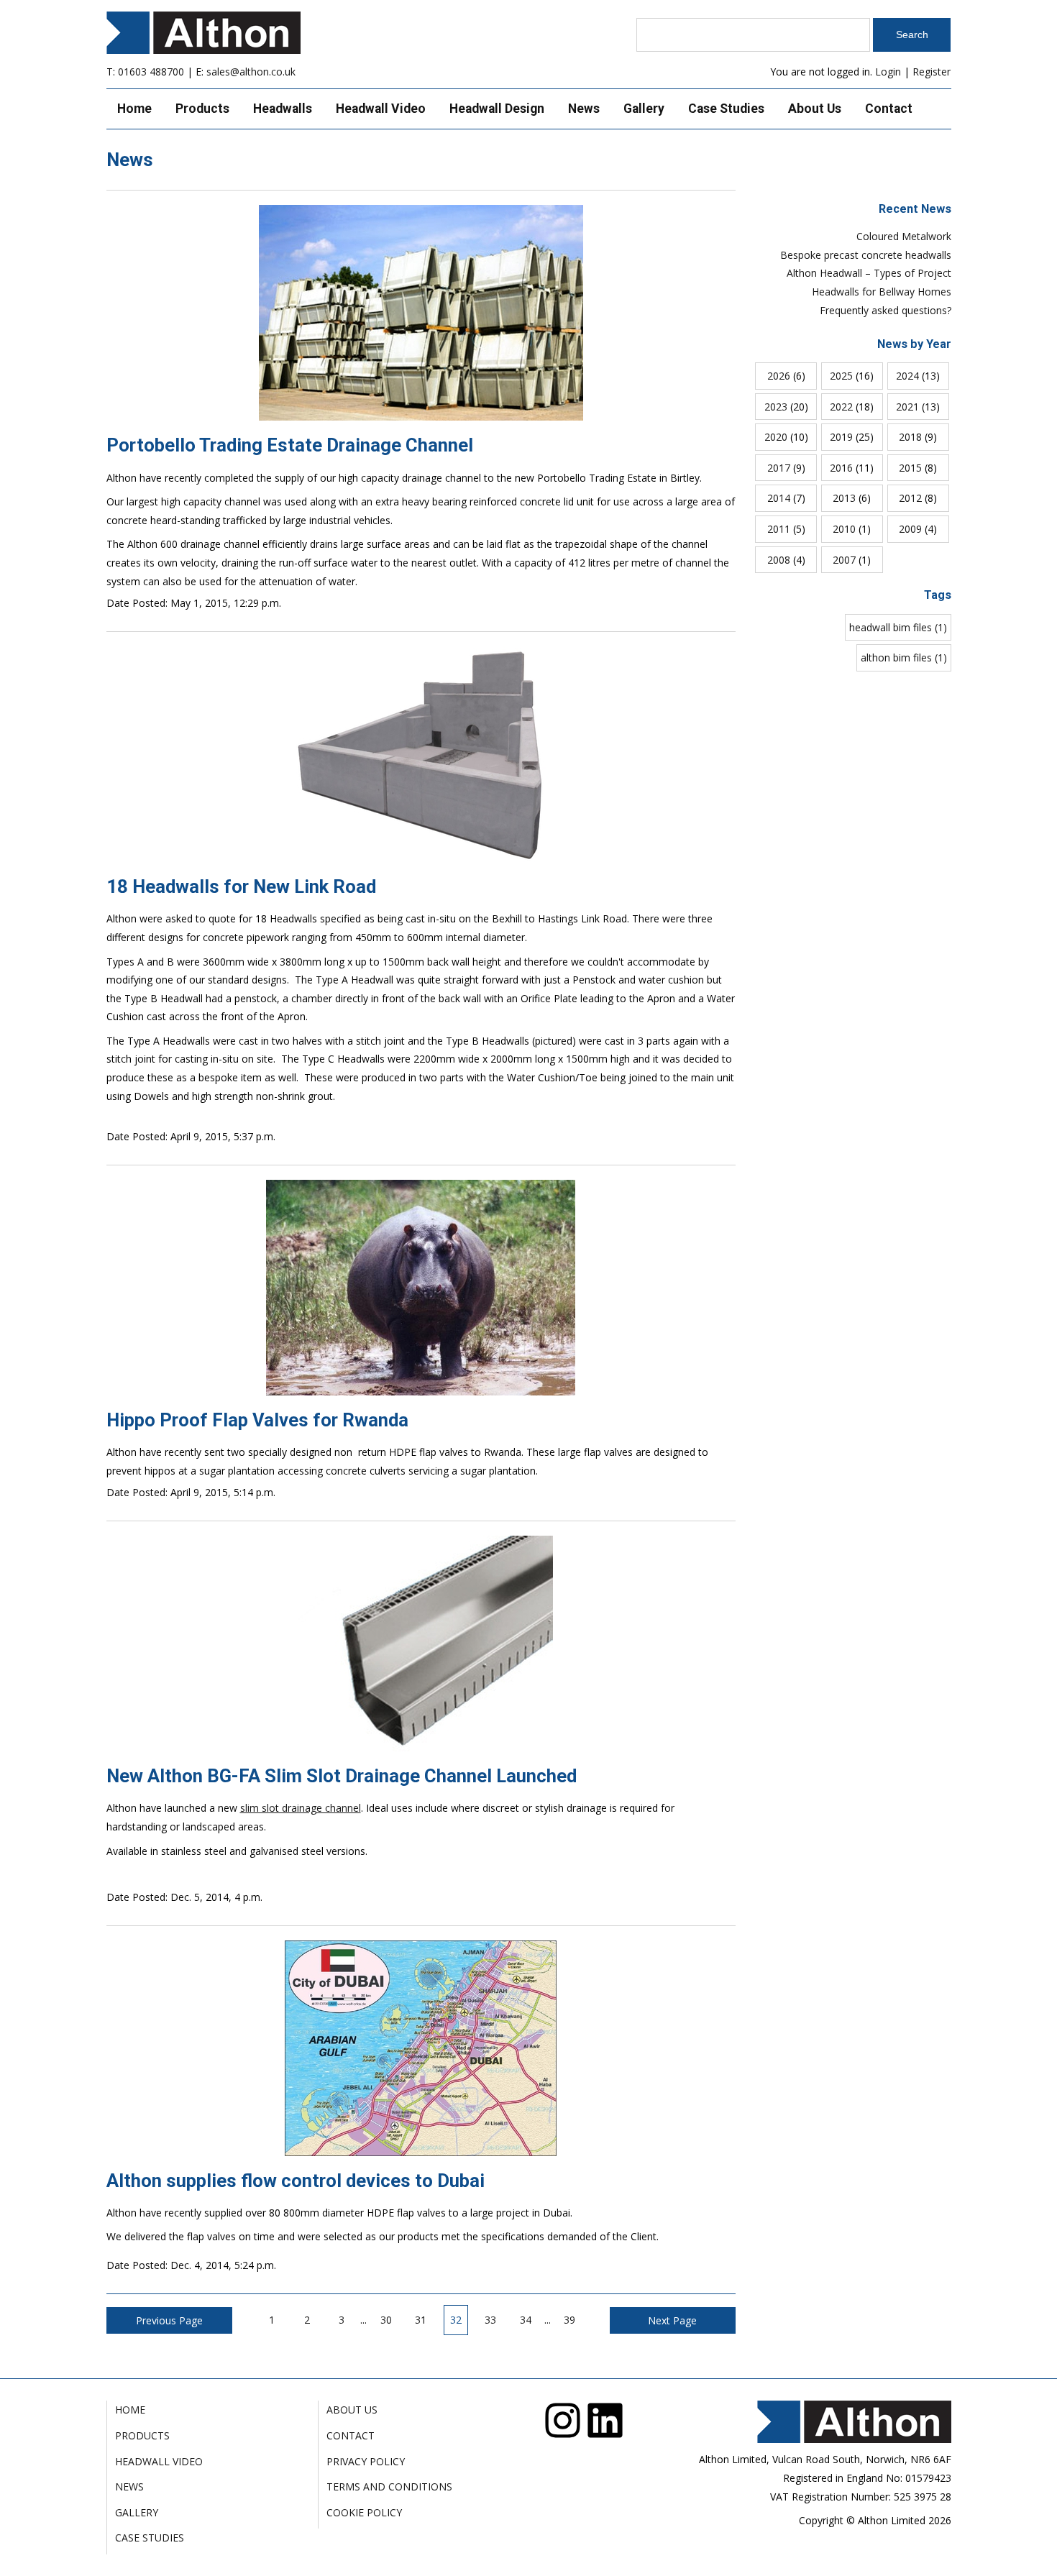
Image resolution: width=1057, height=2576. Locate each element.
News (584, 109)
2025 (841, 376)
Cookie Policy (364, 2512)
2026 (779, 376)
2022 (841, 407)
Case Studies (726, 109)
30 (386, 2320)
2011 (779, 529)
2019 (841, 437)
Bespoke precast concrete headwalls (866, 255)
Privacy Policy (366, 2461)
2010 (844, 529)
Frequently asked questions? (886, 310)
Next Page (672, 2320)
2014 (779, 498)
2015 (910, 468)
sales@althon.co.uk (251, 72)
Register (932, 72)
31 (421, 2320)
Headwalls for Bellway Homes (882, 292)
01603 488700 (151, 72)
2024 (907, 376)
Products (202, 109)
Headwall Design (497, 109)
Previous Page (169, 2320)
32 (456, 2320)
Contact (889, 109)
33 (490, 2320)
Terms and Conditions (389, 2486)
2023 (776, 407)
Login (888, 72)
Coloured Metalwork (904, 236)
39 (569, 2320)
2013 (844, 498)
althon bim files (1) (904, 657)
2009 (910, 529)
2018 (910, 437)
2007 (844, 560)
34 (526, 2320)
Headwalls (283, 109)
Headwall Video (381, 109)
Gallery (644, 109)
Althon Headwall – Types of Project (869, 273)
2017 (779, 468)
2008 (779, 560)
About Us (815, 109)
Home (134, 109)
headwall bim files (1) (898, 627)
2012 (910, 498)
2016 (841, 468)
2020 (776, 437)
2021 (907, 407)
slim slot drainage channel (301, 1808)
